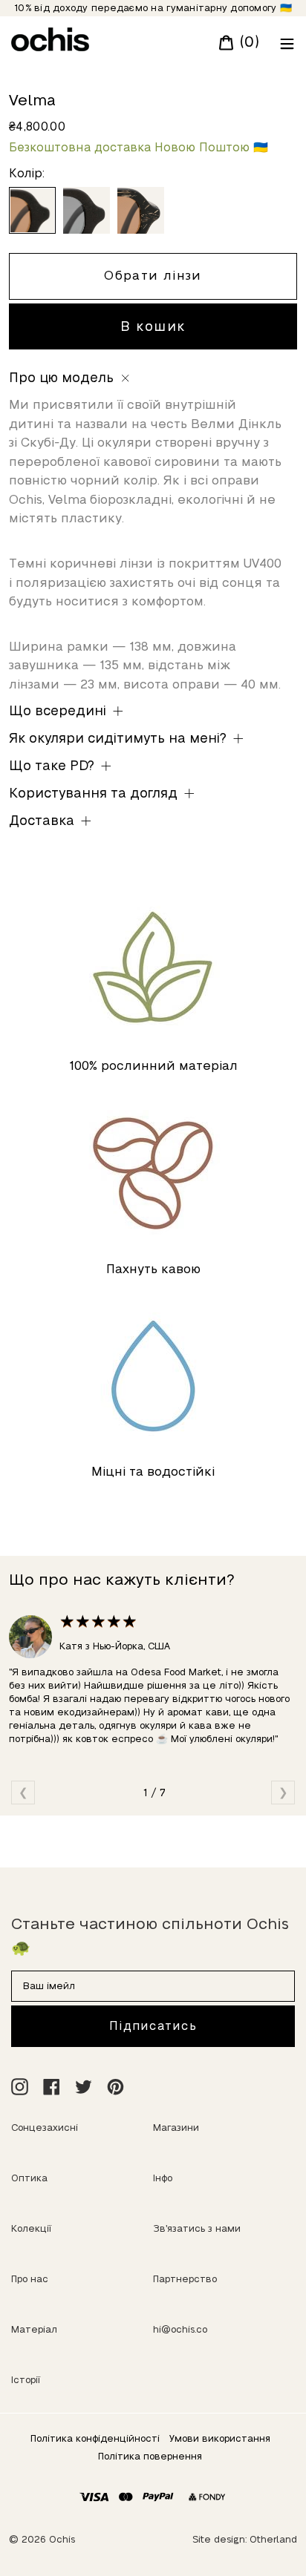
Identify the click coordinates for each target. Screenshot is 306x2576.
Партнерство (185, 2279)
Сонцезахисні (45, 2127)
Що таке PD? (53, 766)
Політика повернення (150, 2456)
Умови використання (220, 2438)
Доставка (43, 821)
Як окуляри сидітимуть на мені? (120, 738)
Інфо (163, 2178)
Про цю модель (63, 378)
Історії (26, 2380)
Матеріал (34, 2329)
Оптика (29, 2178)
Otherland (273, 2539)
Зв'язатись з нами (197, 2228)
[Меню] (284, 42)
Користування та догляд (95, 793)
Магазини (176, 2127)
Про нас (30, 2279)
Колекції (31, 2228)
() (247, 42)
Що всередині (59, 711)
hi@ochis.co (180, 2329)
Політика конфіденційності (95, 2438)
